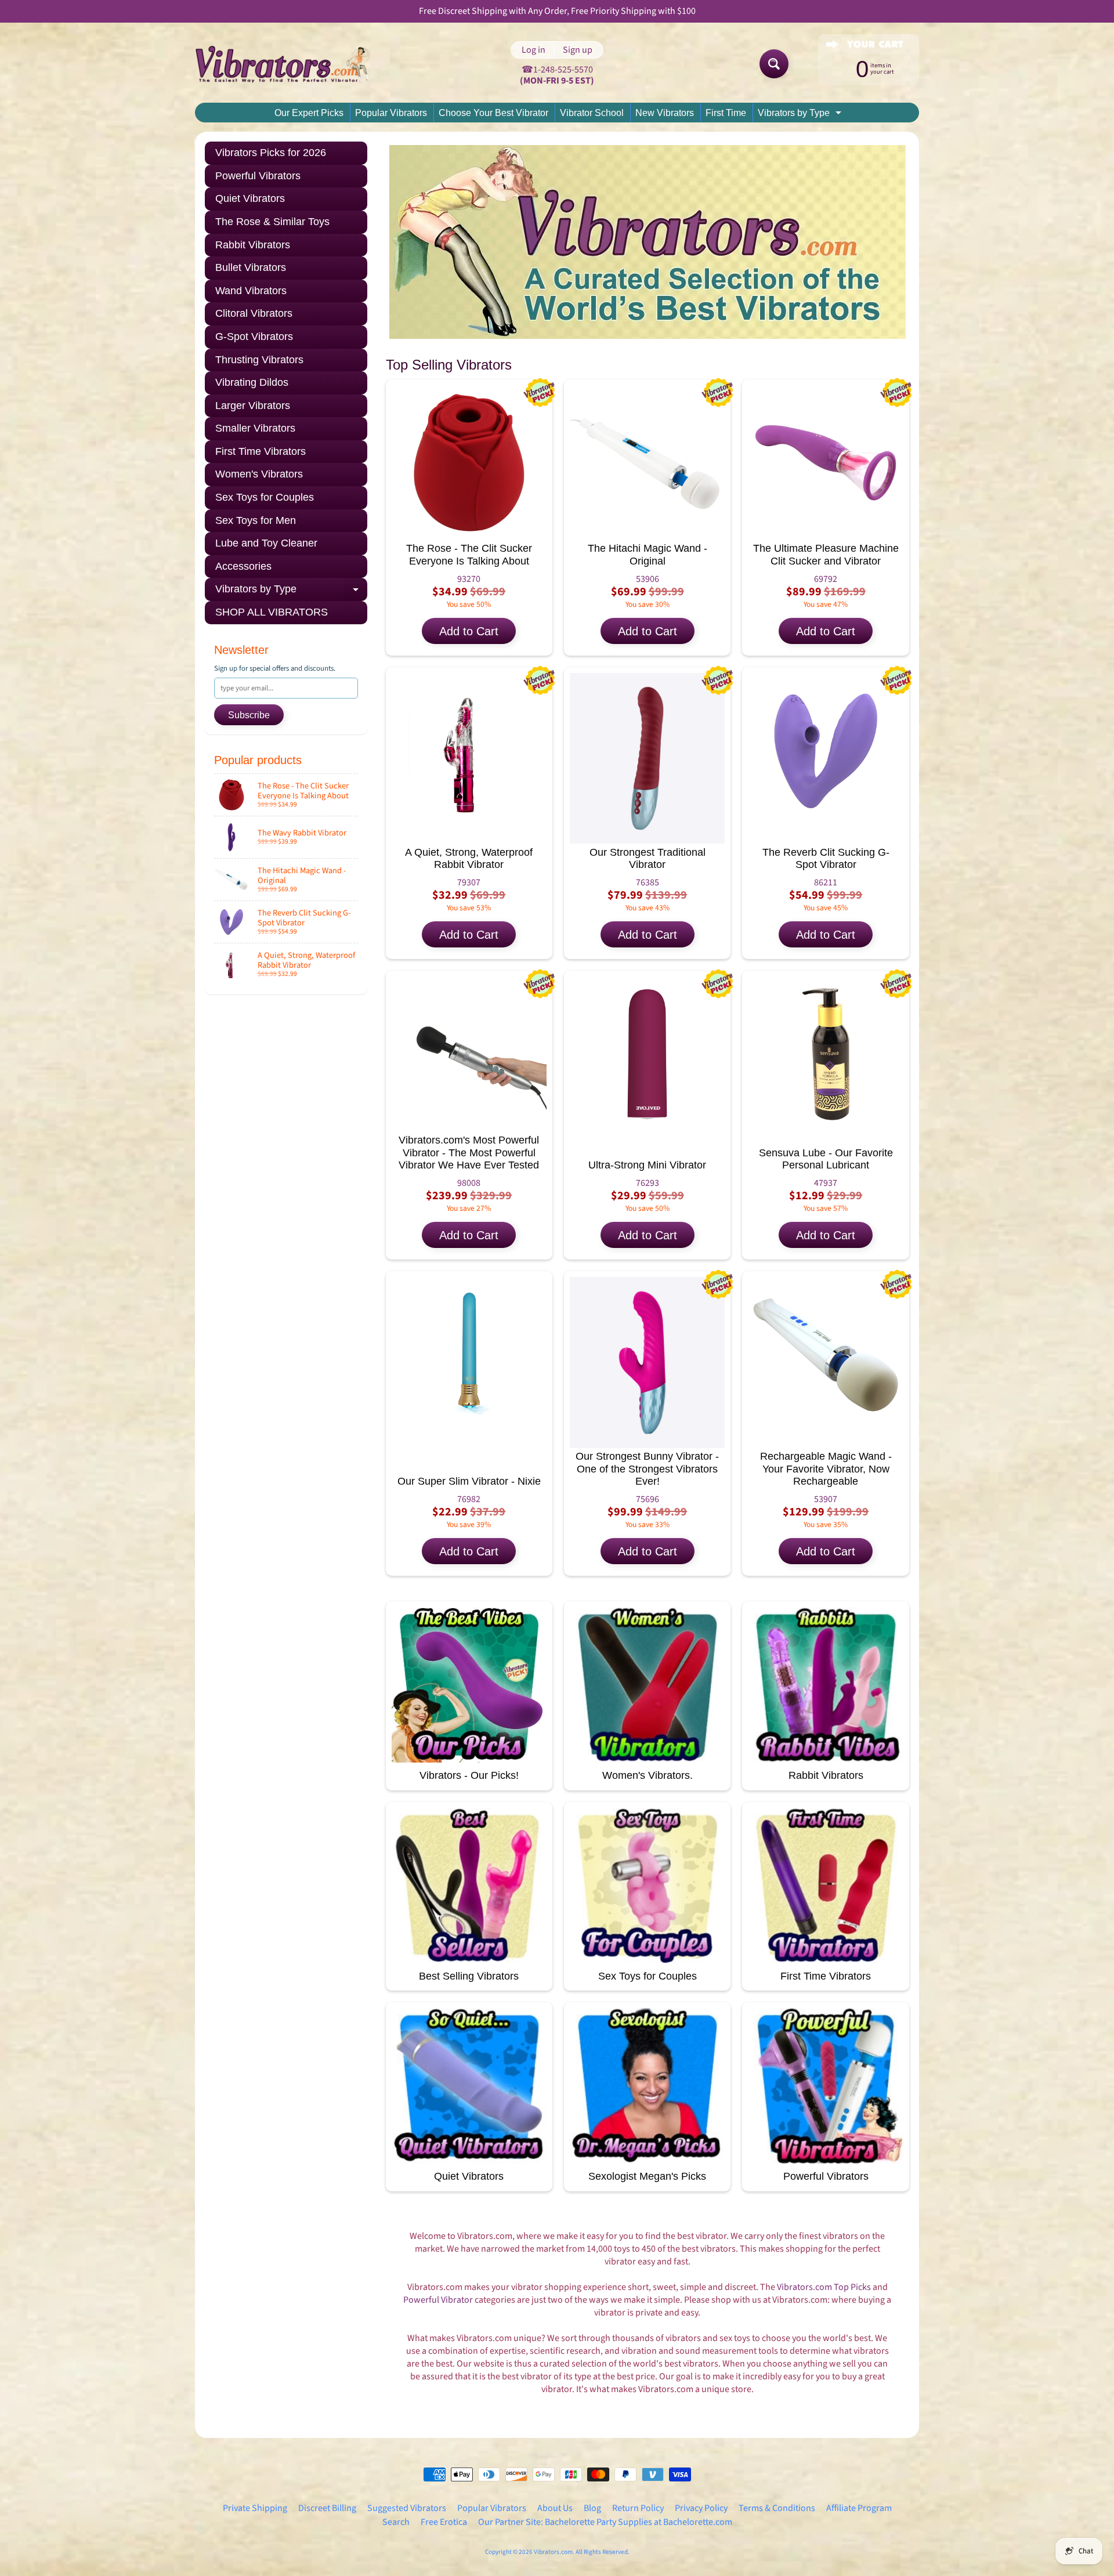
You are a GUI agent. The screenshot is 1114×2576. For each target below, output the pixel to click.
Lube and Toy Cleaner (266, 543)
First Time (726, 113)
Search (396, 2522)
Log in (534, 50)
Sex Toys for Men (256, 520)
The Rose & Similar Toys (272, 222)
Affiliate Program (859, 2508)
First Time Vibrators (261, 451)
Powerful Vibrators (258, 176)
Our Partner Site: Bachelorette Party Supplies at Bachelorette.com (605, 2522)
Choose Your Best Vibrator (493, 113)
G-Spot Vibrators (254, 337)
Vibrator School (592, 113)
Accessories (243, 566)
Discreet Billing (327, 2508)
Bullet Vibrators (251, 267)
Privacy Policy (701, 2508)
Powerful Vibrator (438, 2300)
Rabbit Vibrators (253, 245)
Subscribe (249, 715)
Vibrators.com (553, 2552)
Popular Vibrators (391, 113)
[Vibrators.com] (291, 64)
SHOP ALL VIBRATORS (272, 612)
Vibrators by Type (801, 115)
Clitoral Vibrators (254, 313)
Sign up (578, 50)
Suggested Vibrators (407, 2508)
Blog (592, 2508)
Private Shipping (255, 2508)
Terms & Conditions (777, 2508)
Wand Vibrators (251, 291)
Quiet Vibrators (250, 198)
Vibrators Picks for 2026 (271, 153)
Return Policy (638, 2508)
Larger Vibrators (253, 406)
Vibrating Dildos (252, 382)
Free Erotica (444, 2522)
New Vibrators (665, 113)
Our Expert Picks (309, 113)
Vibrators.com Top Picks (824, 2287)
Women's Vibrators (259, 474)
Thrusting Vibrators (259, 360)
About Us (555, 2508)
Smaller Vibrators (255, 428)
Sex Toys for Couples (265, 497)
